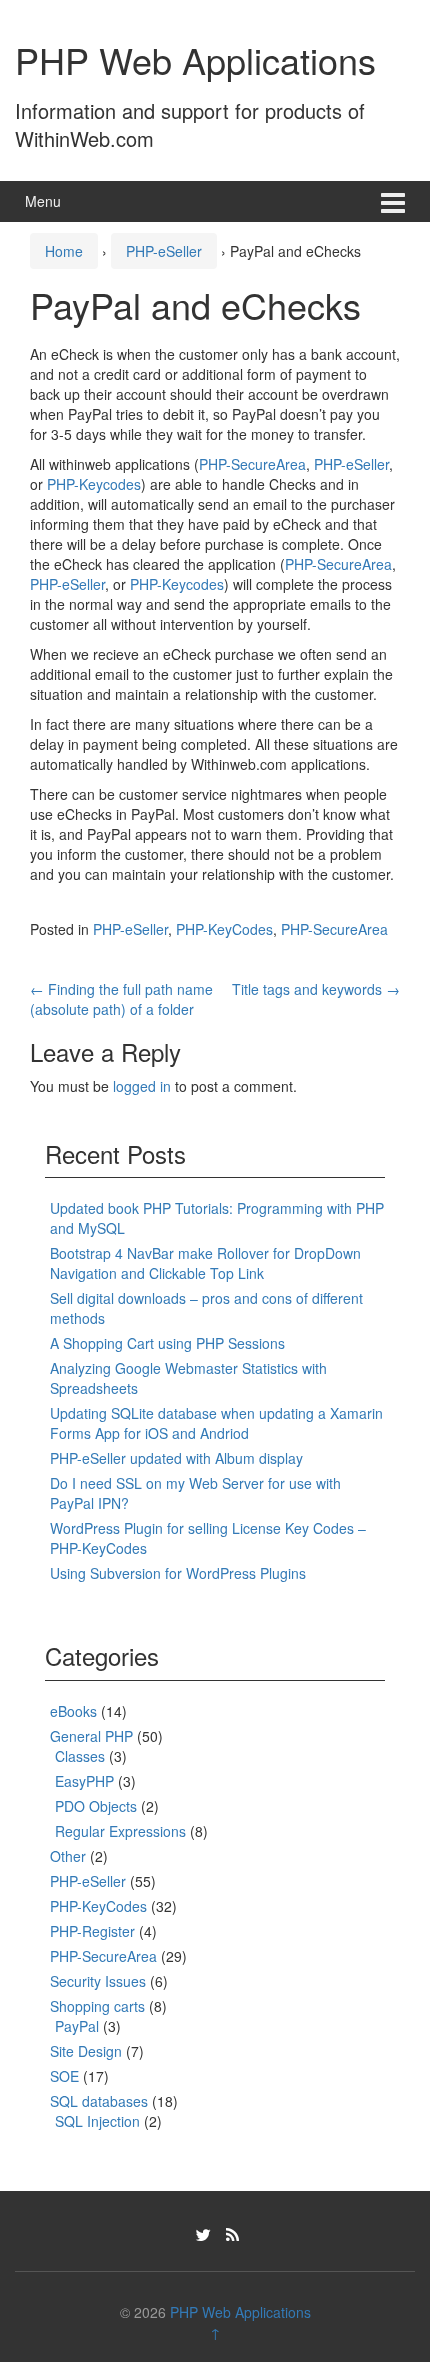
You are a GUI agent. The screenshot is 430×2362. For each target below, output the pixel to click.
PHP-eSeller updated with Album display (176, 1458)
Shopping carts (97, 2006)
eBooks (73, 1711)
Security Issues (98, 1981)
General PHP (91, 1736)
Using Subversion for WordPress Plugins (178, 1573)
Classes (80, 1756)
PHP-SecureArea (252, 464)
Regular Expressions (120, 1831)
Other (68, 1856)
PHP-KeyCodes (224, 929)
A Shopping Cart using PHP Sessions (167, 1343)
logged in (142, 1086)
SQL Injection (97, 2121)
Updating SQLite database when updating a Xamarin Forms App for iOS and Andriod (216, 1423)
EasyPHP (84, 1781)
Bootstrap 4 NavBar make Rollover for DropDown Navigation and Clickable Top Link (205, 1263)
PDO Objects (96, 1806)
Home (64, 251)
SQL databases (99, 2101)
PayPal (77, 2026)
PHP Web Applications (195, 59)
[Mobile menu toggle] (393, 201)
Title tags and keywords (316, 989)
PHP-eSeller (164, 251)
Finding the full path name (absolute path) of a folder (121, 999)
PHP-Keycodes (94, 484)
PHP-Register (92, 1931)
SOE (64, 2076)
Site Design (86, 2051)
